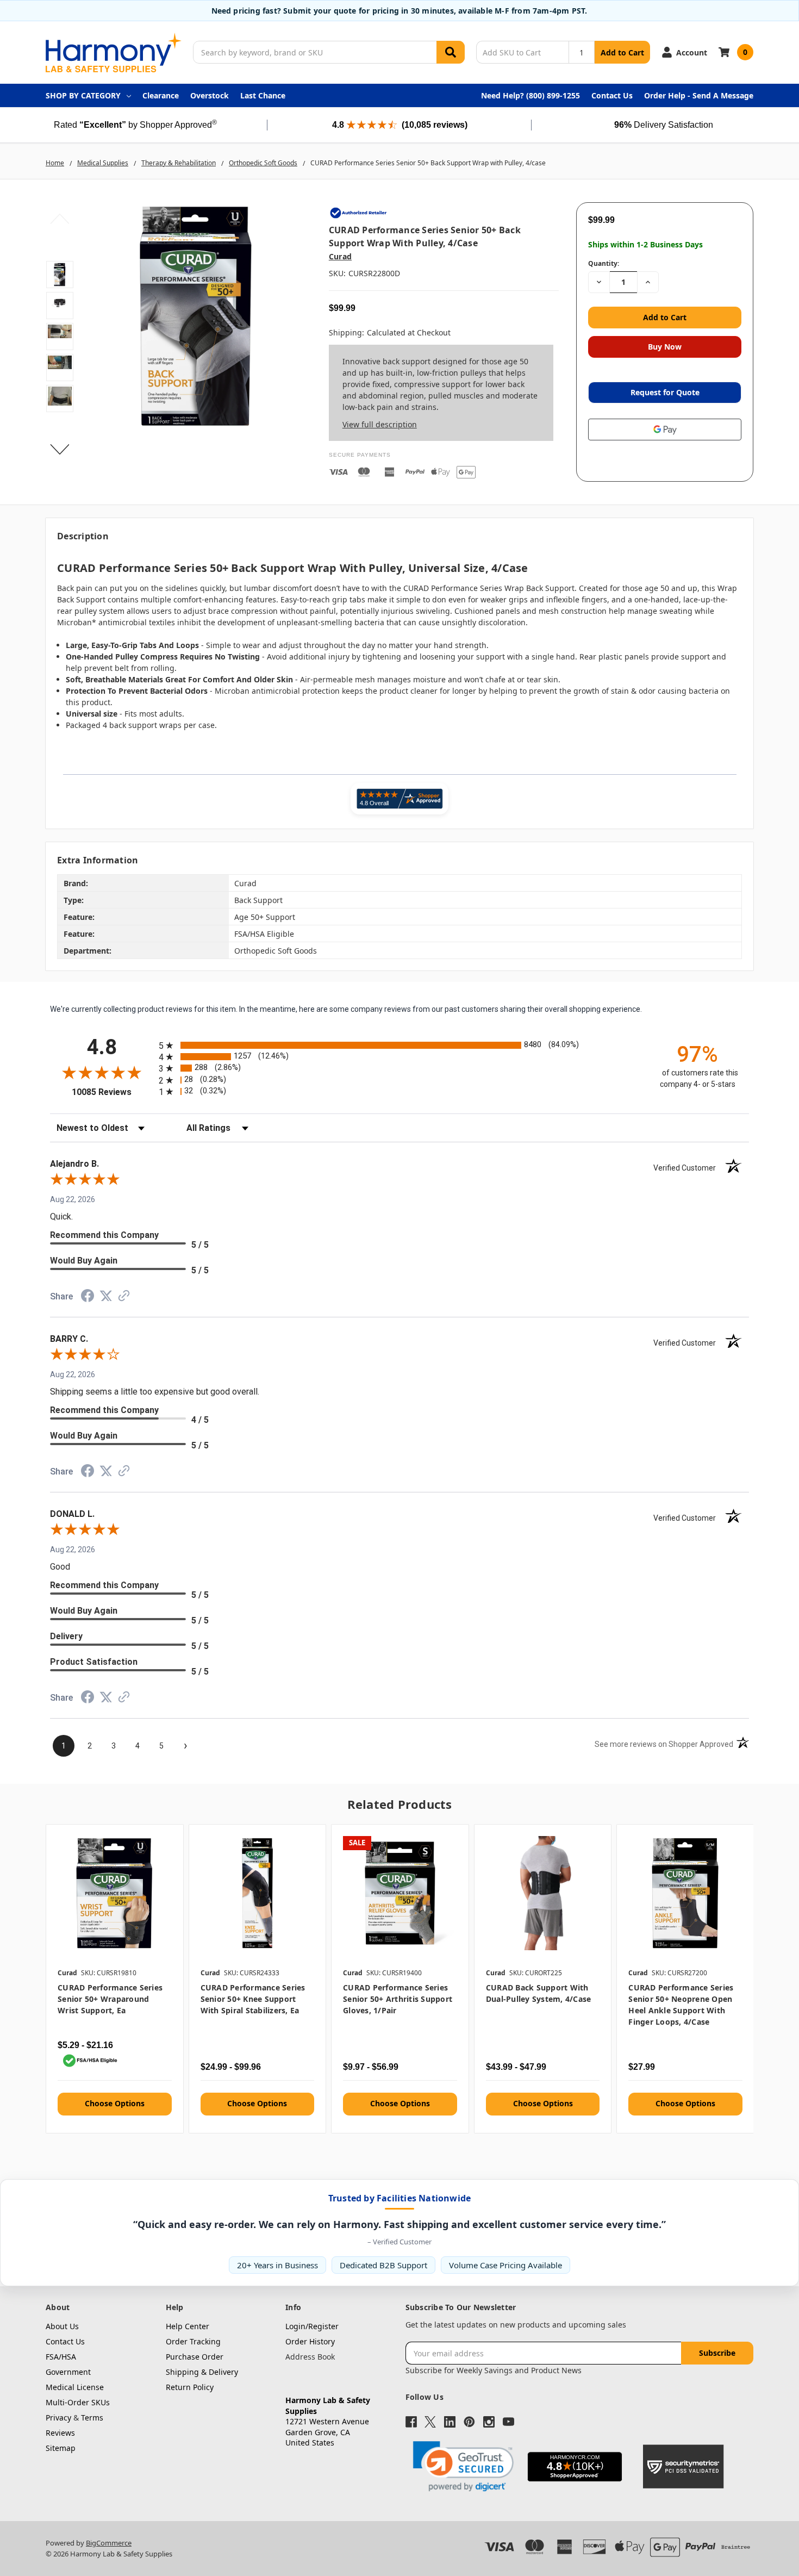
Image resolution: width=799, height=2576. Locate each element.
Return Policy (190, 2387)
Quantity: (604, 263)
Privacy (58, 2418)
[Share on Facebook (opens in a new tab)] (88, 1298)
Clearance (161, 95)
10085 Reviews (113, 1092)
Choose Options (115, 2103)
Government (68, 2372)
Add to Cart (622, 52)
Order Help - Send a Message (699, 95)
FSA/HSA (61, 2357)
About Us (62, 2326)
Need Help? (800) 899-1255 (530, 95)
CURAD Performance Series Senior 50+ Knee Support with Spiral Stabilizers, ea (253, 1999)
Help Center (188, 2326)
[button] (463, 2466)
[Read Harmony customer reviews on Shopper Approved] (399, 799)
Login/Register (312, 2326)
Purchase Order (195, 2357)
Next (60, 449)
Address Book (310, 2357)
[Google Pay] (665, 430)
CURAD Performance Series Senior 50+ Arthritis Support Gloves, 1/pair (398, 1999)
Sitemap (61, 2448)
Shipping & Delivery (202, 2372)
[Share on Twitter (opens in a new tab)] (106, 1297)
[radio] (399, 1045)
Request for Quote (665, 392)
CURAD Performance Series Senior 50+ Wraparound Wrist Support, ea (110, 1999)
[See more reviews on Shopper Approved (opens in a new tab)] (124, 1298)
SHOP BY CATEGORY (83, 95)
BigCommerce (109, 2543)
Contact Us (612, 95)
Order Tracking (193, 2341)
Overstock (210, 95)
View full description (380, 424)
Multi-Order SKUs (78, 2402)
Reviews (60, 2433)
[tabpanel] (114, 1978)
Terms (92, 2418)
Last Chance (263, 95)
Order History (310, 2341)
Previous (60, 219)
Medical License (75, 2387)
